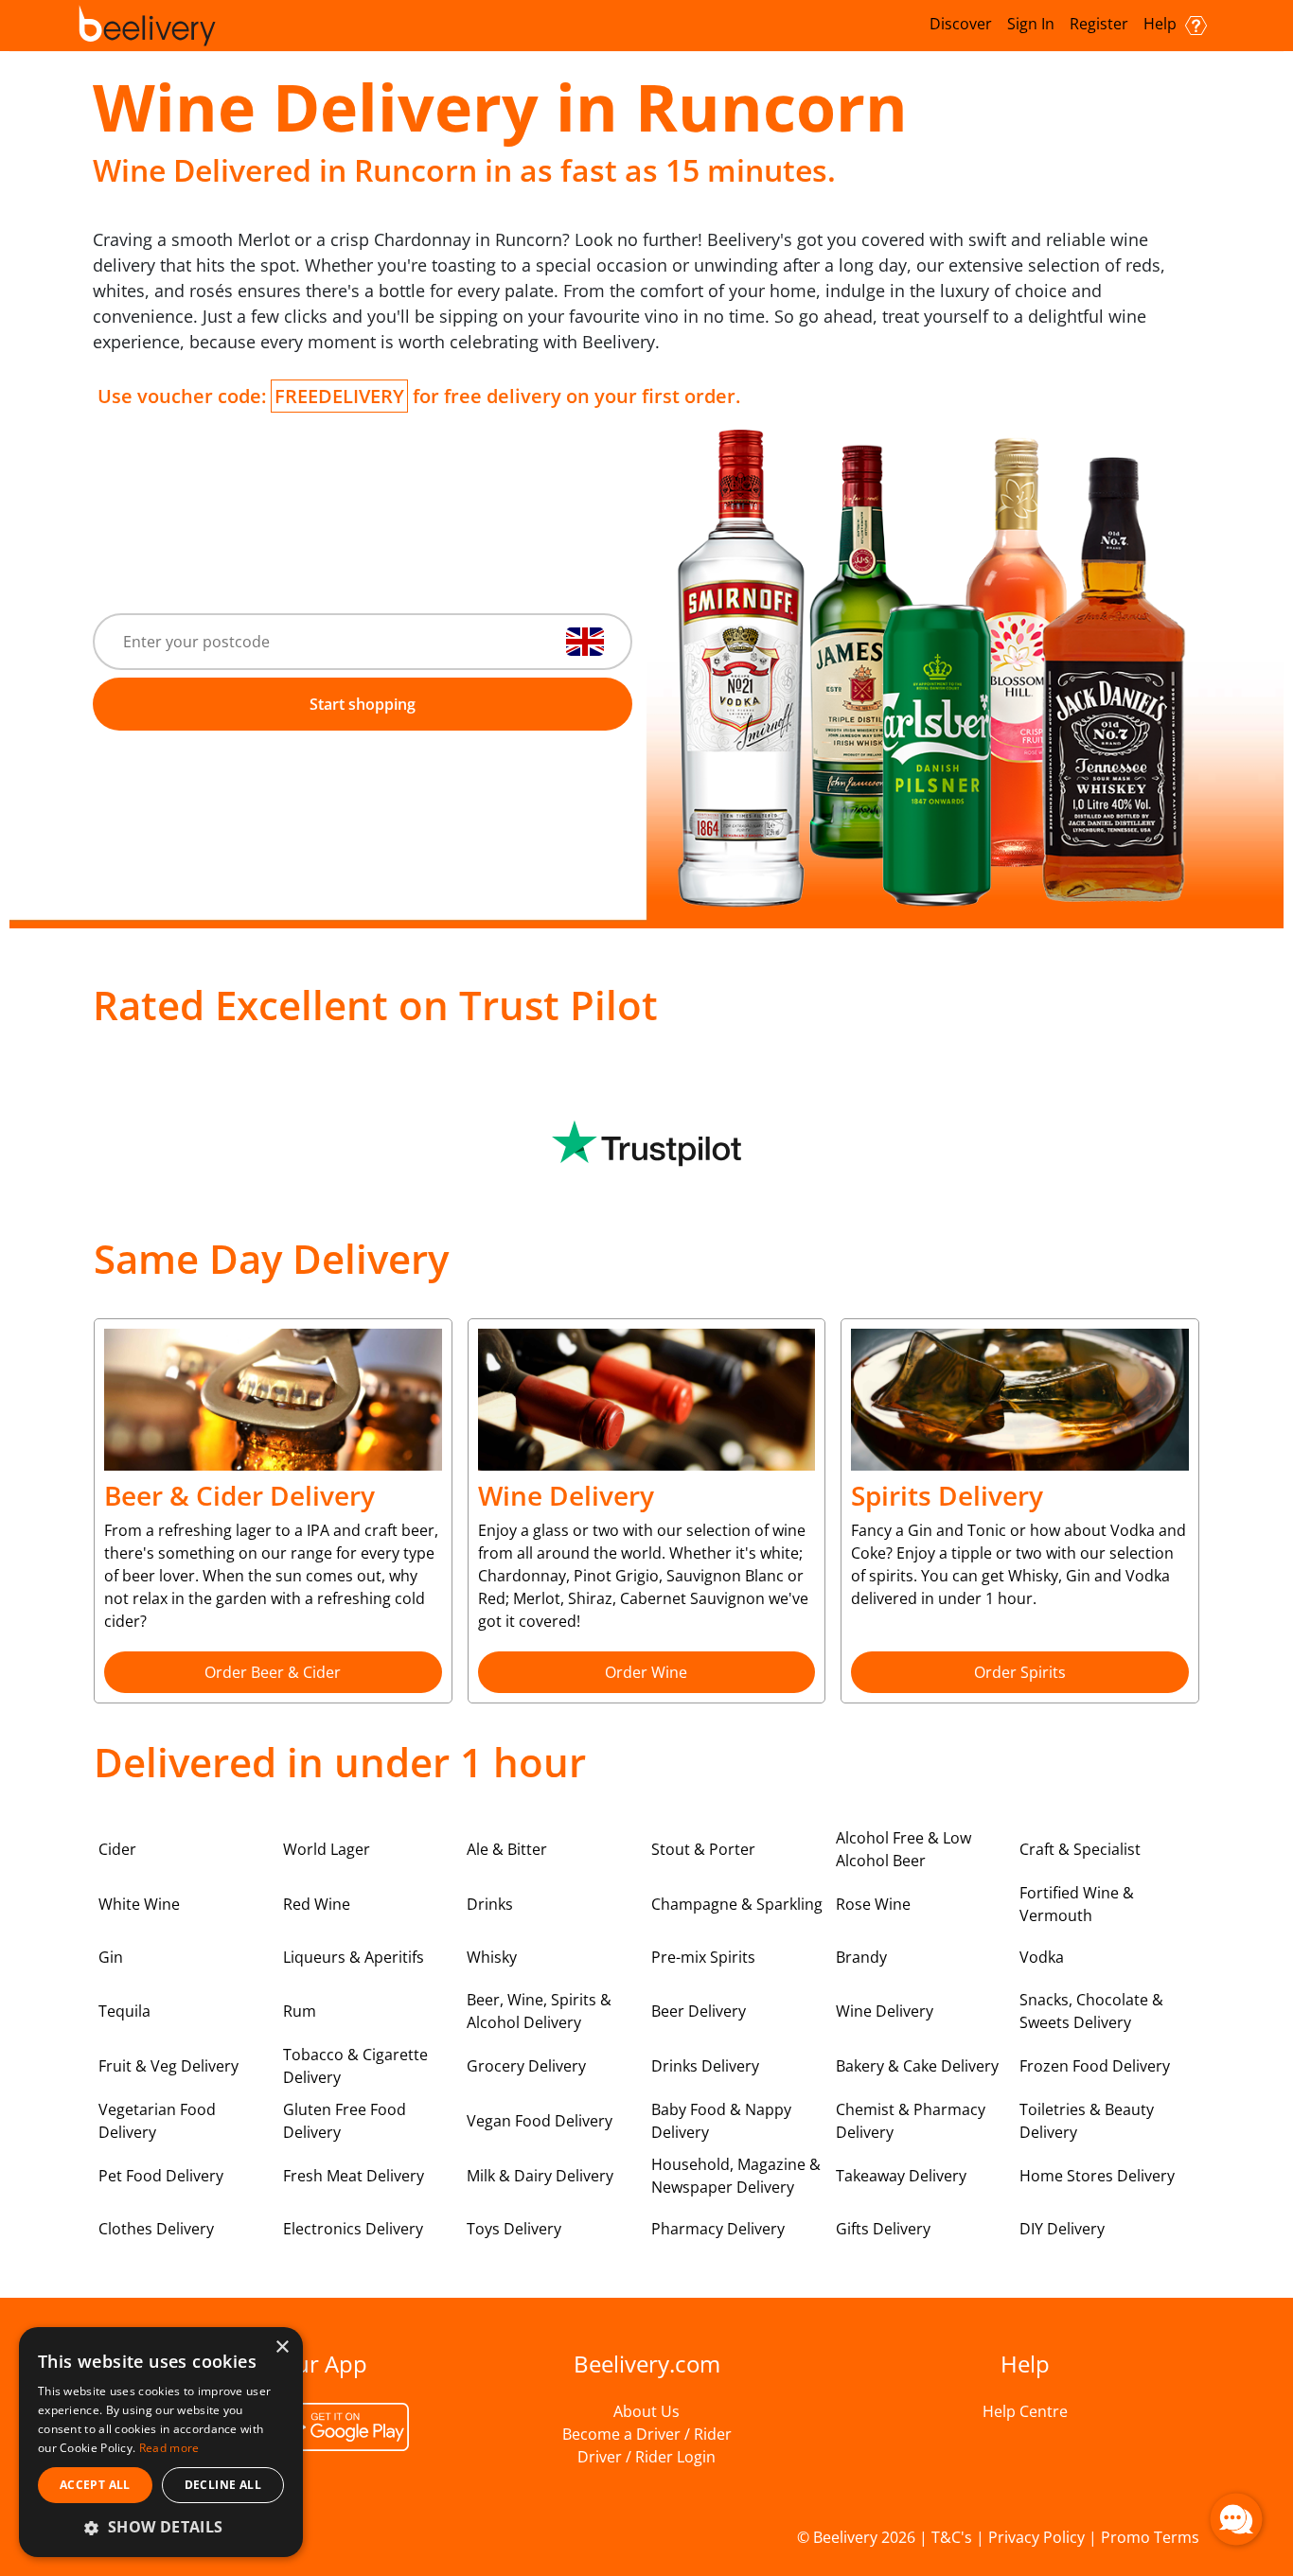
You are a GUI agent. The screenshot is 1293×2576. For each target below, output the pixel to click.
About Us (646, 2411)
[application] (1236, 2519)
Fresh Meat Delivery (354, 2176)
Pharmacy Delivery (718, 2229)
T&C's (952, 2537)
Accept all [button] (95, 2485)
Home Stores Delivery (1097, 2176)
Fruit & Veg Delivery (168, 2066)
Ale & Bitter (507, 1849)
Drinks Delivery (705, 2066)
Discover (961, 24)
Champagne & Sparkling (737, 1904)
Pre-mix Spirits (703, 1957)
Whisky (492, 1957)
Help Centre (1025, 2411)
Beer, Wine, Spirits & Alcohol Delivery (539, 2011)
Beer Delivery (699, 2011)
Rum (300, 2011)
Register (1099, 24)
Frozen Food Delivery (1095, 2066)
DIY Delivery (1062, 2229)
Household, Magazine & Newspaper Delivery (736, 2176)
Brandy (861, 1957)
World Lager (327, 1849)
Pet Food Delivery (161, 2176)
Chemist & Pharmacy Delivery (911, 2121)
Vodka (1042, 1957)
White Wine (139, 1904)
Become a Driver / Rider (647, 2434)
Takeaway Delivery (901, 2176)
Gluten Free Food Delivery (345, 2121)
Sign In (1031, 24)
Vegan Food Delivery (540, 2121)
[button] (161, 2527)
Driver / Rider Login (646, 2457)
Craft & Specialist (1080, 1849)
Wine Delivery (885, 2011)
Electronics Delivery (353, 2229)
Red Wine (317, 1904)
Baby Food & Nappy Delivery (721, 2121)
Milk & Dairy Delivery (540, 2176)
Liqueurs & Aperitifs (354, 1957)
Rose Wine (873, 1904)
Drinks (490, 1904)
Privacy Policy (1036, 2537)
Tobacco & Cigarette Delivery (355, 2066)
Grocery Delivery (526, 2066)
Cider (117, 1849)
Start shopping (363, 704)
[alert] (161, 2442)
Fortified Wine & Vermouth (1077, 1904)
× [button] (282, 2347)
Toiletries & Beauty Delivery (1087, 2121)
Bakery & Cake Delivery (917, 2066)
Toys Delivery (514, 2229)
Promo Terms (1150, 2537)
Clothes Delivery (156, 2229)
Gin (111, 1957)
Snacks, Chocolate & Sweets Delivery (1091, 2011)
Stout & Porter (703, 1849)
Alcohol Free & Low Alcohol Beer (903, 1849)
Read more (169, 2448)
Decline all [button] (223, 2485)
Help (1162, 24)
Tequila (124, 2011)
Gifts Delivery (883, 2229)
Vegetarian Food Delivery (157, 2121)
